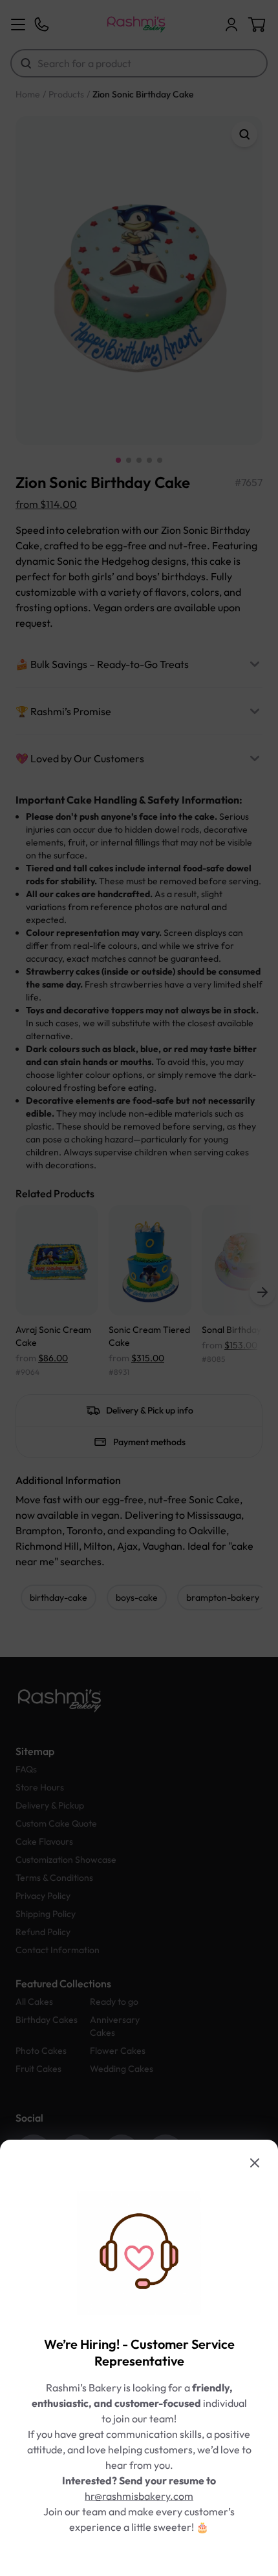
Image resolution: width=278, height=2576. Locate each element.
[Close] (255, 2163)
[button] (139, 1288)
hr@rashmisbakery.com (139, 2496)
